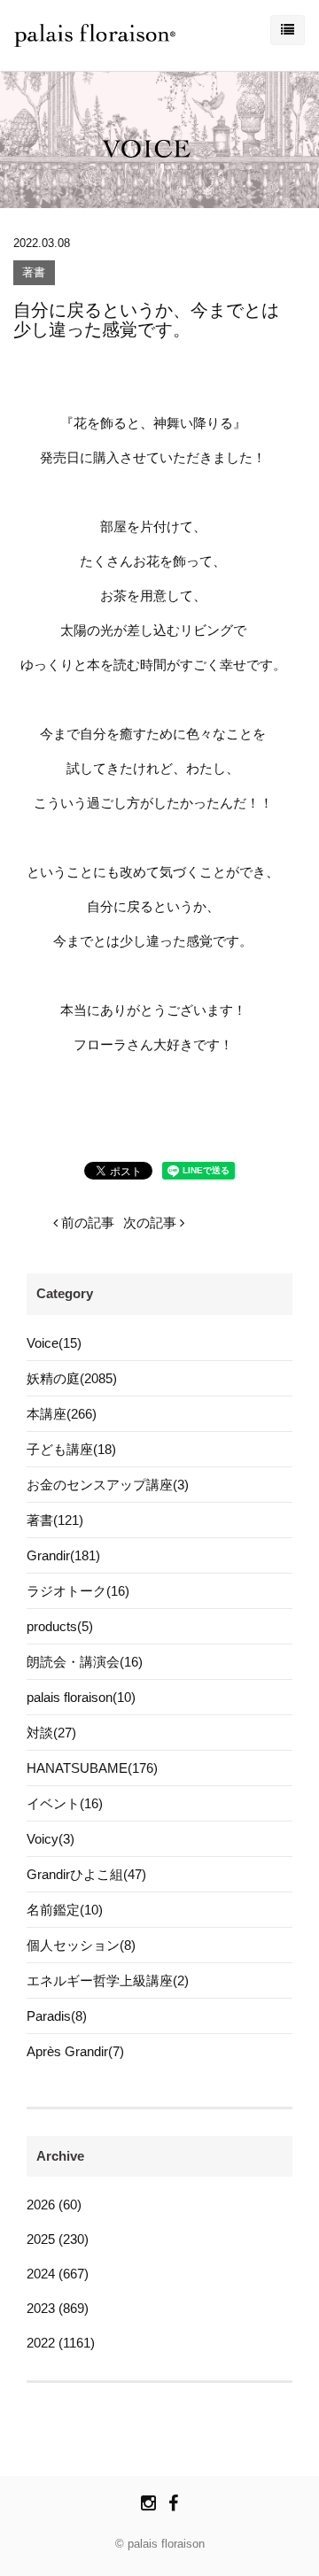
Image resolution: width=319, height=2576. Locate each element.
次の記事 (152, 1222)
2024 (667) (58, 2274)
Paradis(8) (57, 2016)
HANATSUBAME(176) (92, 1768)
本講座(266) (62, 1414)
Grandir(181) (63, 1555)
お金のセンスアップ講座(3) (108, 1485)
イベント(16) (65, 1803)
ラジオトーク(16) (78, 1591)
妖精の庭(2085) (72, 1378)
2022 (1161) (61, 2343)
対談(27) (51, 1733)
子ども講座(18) (71, 1449)
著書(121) (55, 1520)
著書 (34, 273)
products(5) (60, 1626)
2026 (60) (54, 2205)
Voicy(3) (51, 1839)
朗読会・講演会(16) (85, 1662)
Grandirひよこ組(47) (86, 1874)
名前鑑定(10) (65, 1910)
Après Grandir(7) (75, 2051)
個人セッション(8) (81, 1945)
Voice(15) (54, 1343)
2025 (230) (58, 2239)
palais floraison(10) (81, 1697)
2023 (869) (58, 2308)
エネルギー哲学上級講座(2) (108, 1980)
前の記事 (86, 1222)
